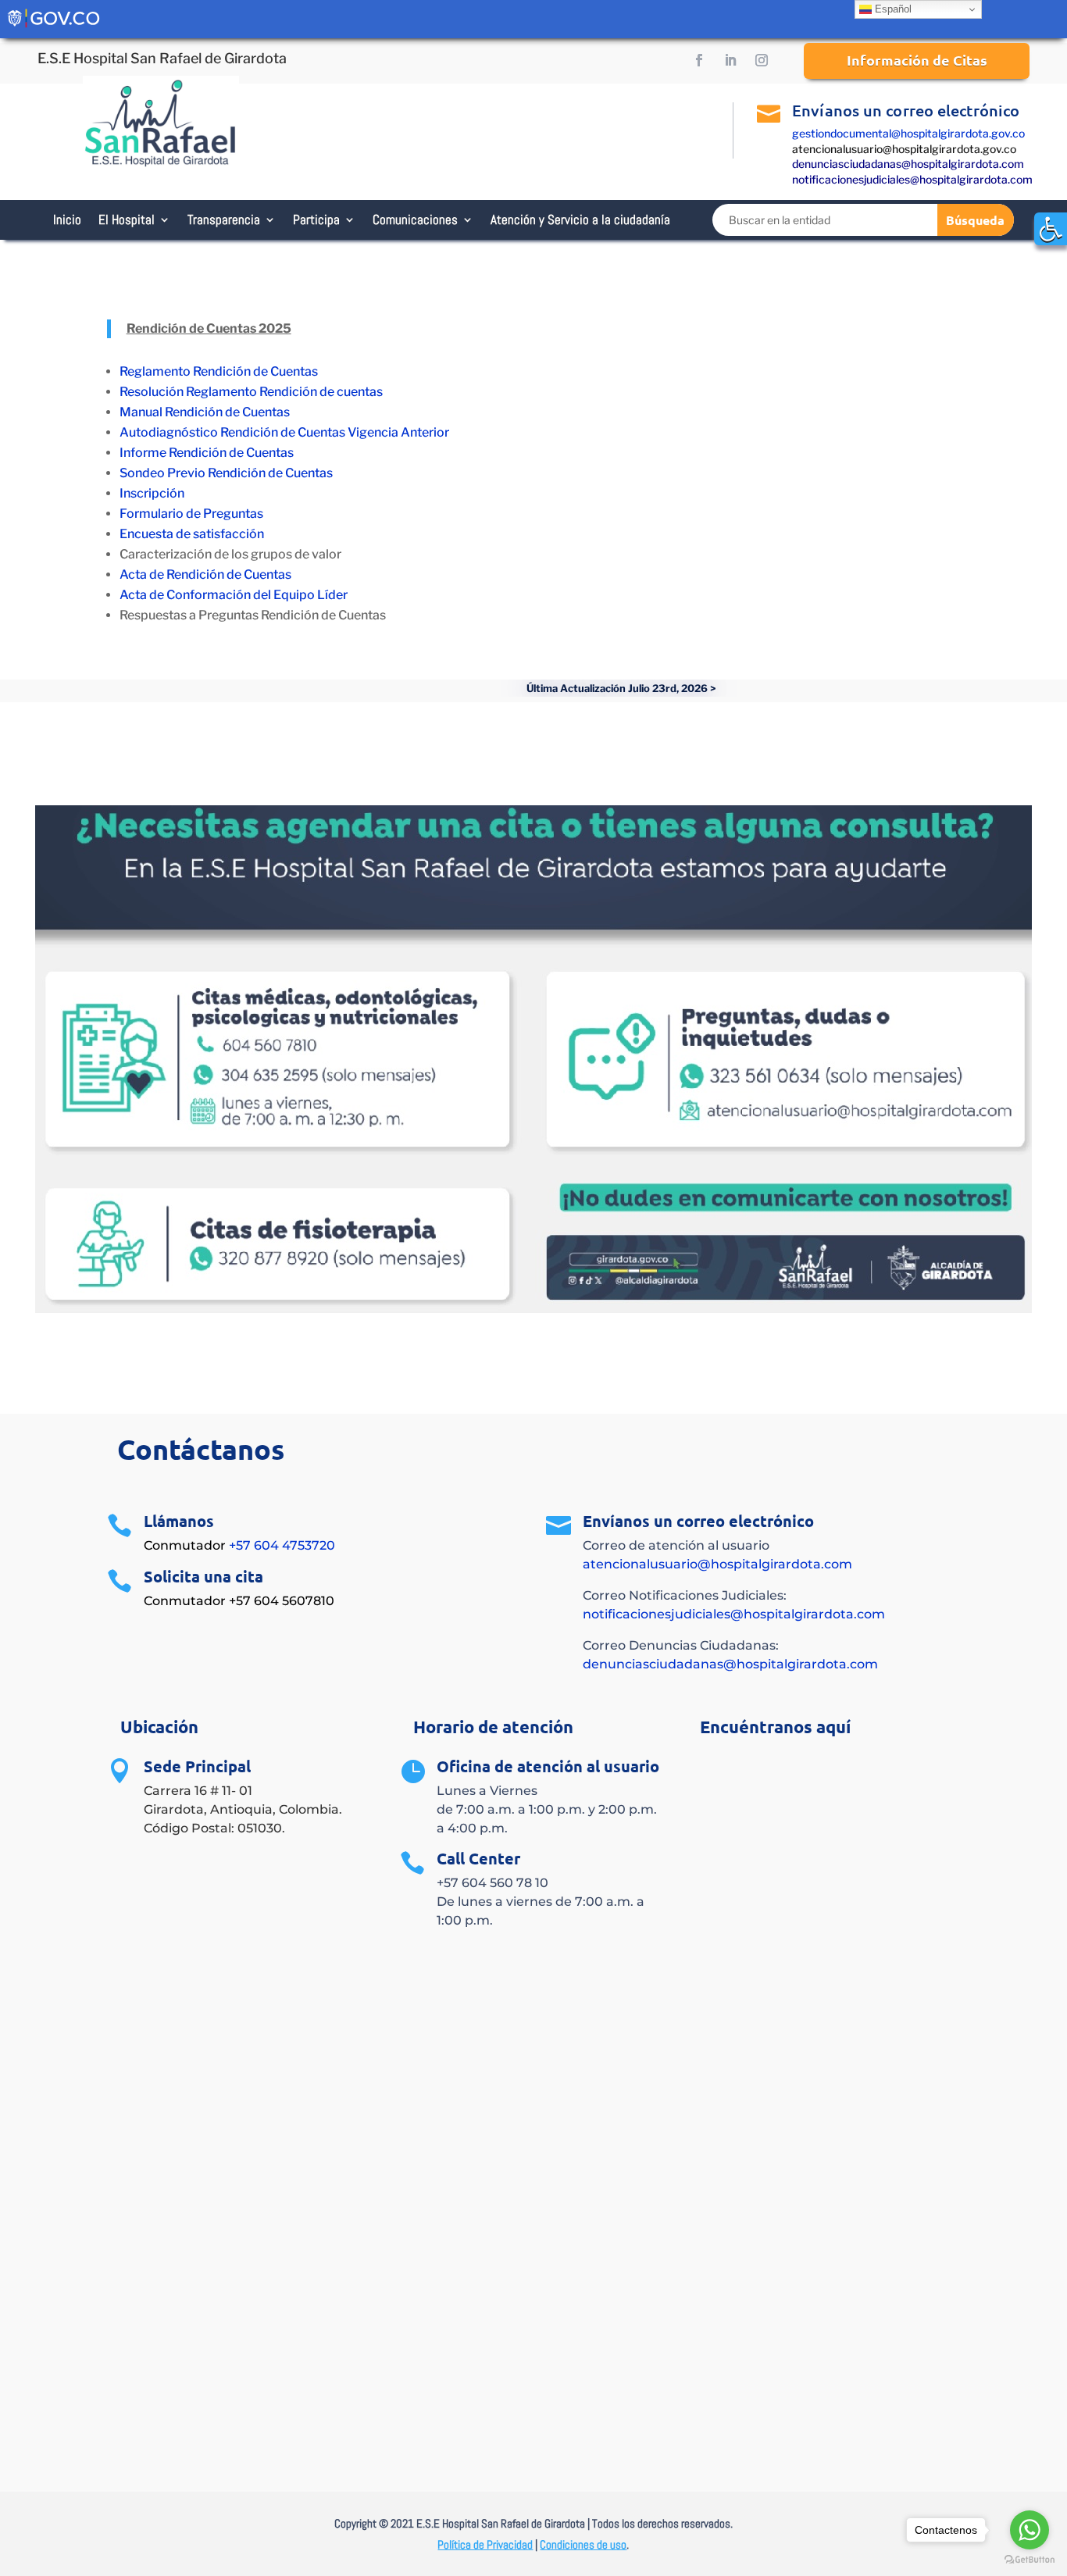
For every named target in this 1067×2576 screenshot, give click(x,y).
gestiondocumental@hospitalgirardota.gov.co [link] (908, 133)
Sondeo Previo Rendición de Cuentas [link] (226, 473)
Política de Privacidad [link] (485, 2544)
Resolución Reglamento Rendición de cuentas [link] (251, 392)
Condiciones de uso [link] (583, 2544)
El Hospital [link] (127, 219)
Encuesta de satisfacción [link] (193, 534)
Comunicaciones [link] (415, 219)
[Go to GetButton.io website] (1030, 2560)
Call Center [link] (478, 1858)
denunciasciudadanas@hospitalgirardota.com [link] (908, 164)
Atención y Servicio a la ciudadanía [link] (580, 219)
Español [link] (892, 9)
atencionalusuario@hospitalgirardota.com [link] (717, 1564)
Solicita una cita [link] (203, 1576)
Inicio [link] (67, 219)
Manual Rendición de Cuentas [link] (205, 412)
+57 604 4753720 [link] (282, 1545)
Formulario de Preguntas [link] (191, 514)
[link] (1051, 229)
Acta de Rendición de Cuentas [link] (205, 574)
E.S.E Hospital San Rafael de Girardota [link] (162, 58)
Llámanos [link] (179, 1521)
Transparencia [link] (224, 219)
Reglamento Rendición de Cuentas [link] (219, 371)
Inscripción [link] (152, 493)
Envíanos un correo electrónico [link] (906, 110)
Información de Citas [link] (917, 60)
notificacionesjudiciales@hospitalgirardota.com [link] (912, 179)
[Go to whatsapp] (1030, 2530)
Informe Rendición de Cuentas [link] (207, 453)
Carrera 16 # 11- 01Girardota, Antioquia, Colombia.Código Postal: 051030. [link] (243, 1809)
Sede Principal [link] (197, 1766)
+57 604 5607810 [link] (282, 1601)
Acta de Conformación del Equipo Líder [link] (234, 595)
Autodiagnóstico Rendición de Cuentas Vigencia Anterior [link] (284, 432)
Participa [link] (316, 219)
